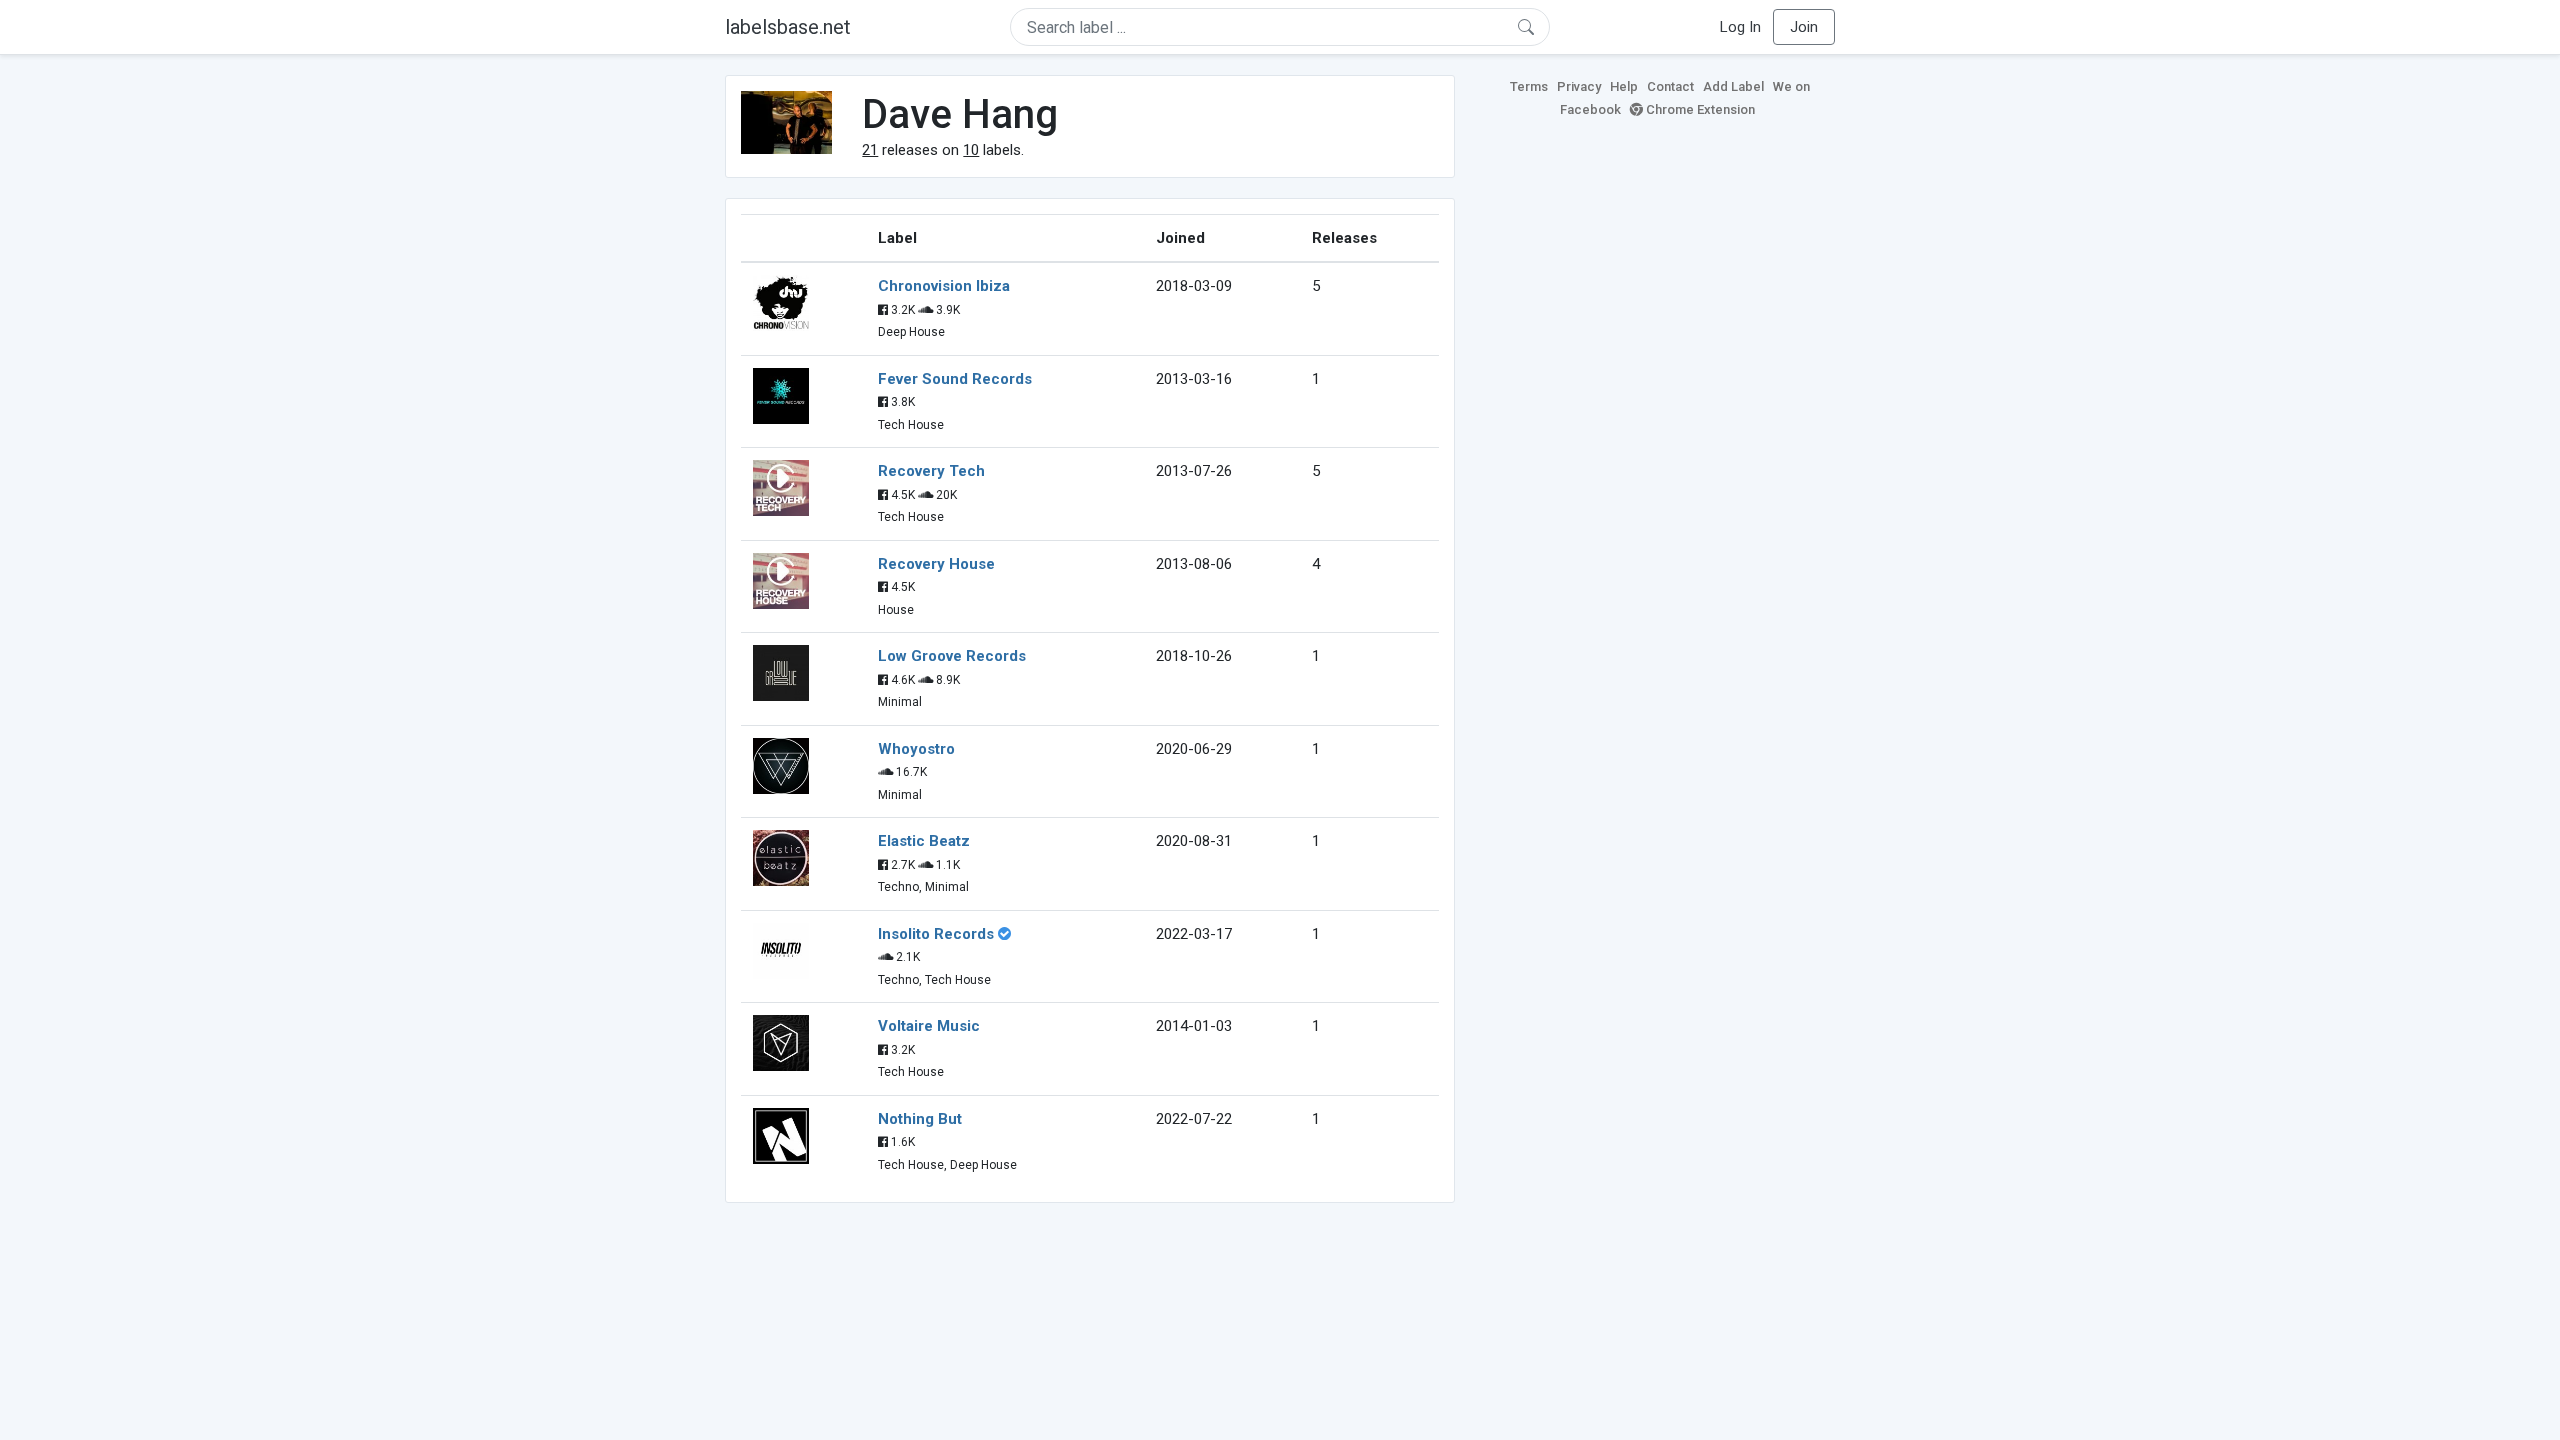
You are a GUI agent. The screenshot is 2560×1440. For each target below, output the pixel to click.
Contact (1670, 86)
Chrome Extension (1699, 109)
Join (1804, 27)
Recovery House (936, 564)
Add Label (1733, 86)
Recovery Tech (931, 471)
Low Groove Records (952, 656)
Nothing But (920, 1119)
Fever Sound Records (955, 379)
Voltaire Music (929, 1026)
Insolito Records (936, 934)
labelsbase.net (788, 27)
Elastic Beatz (924, 841)
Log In (1740, 27)
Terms (1529, 86)
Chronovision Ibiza (944, 286)
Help (1624, 86)
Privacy (1579, 86)
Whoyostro (916, 749)
